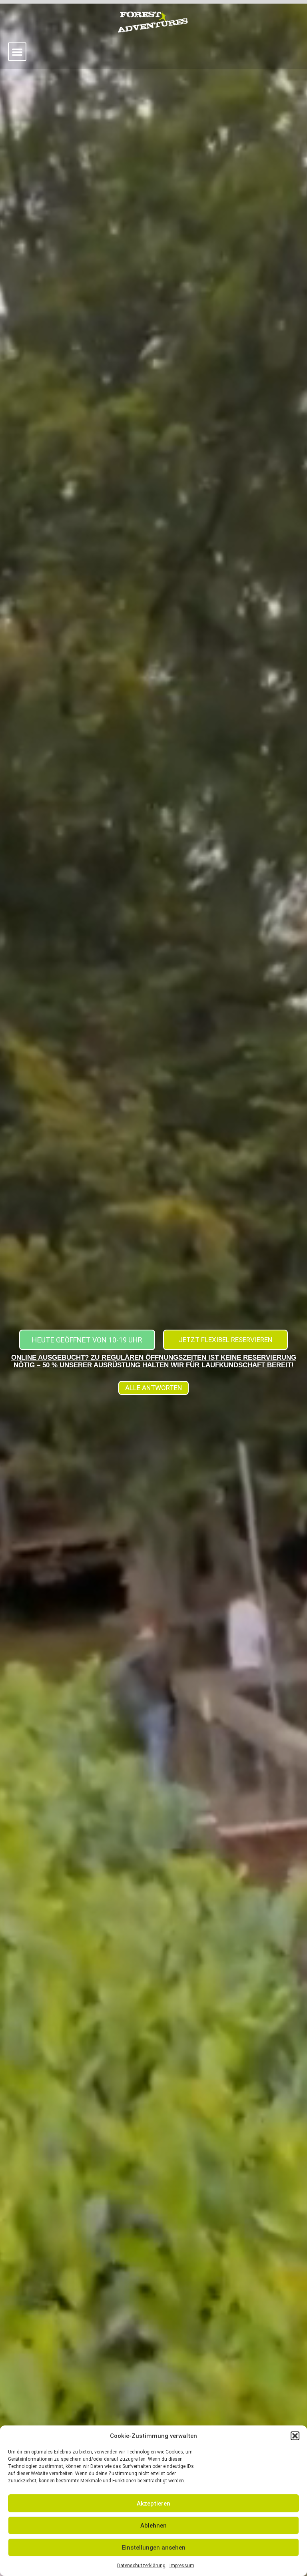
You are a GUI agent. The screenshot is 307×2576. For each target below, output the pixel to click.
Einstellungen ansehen (154, 2548)
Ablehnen (153, 2526)
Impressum (182, 2566)
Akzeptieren (153, 2504)
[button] (295, 2436)
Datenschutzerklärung (141, 2566)
